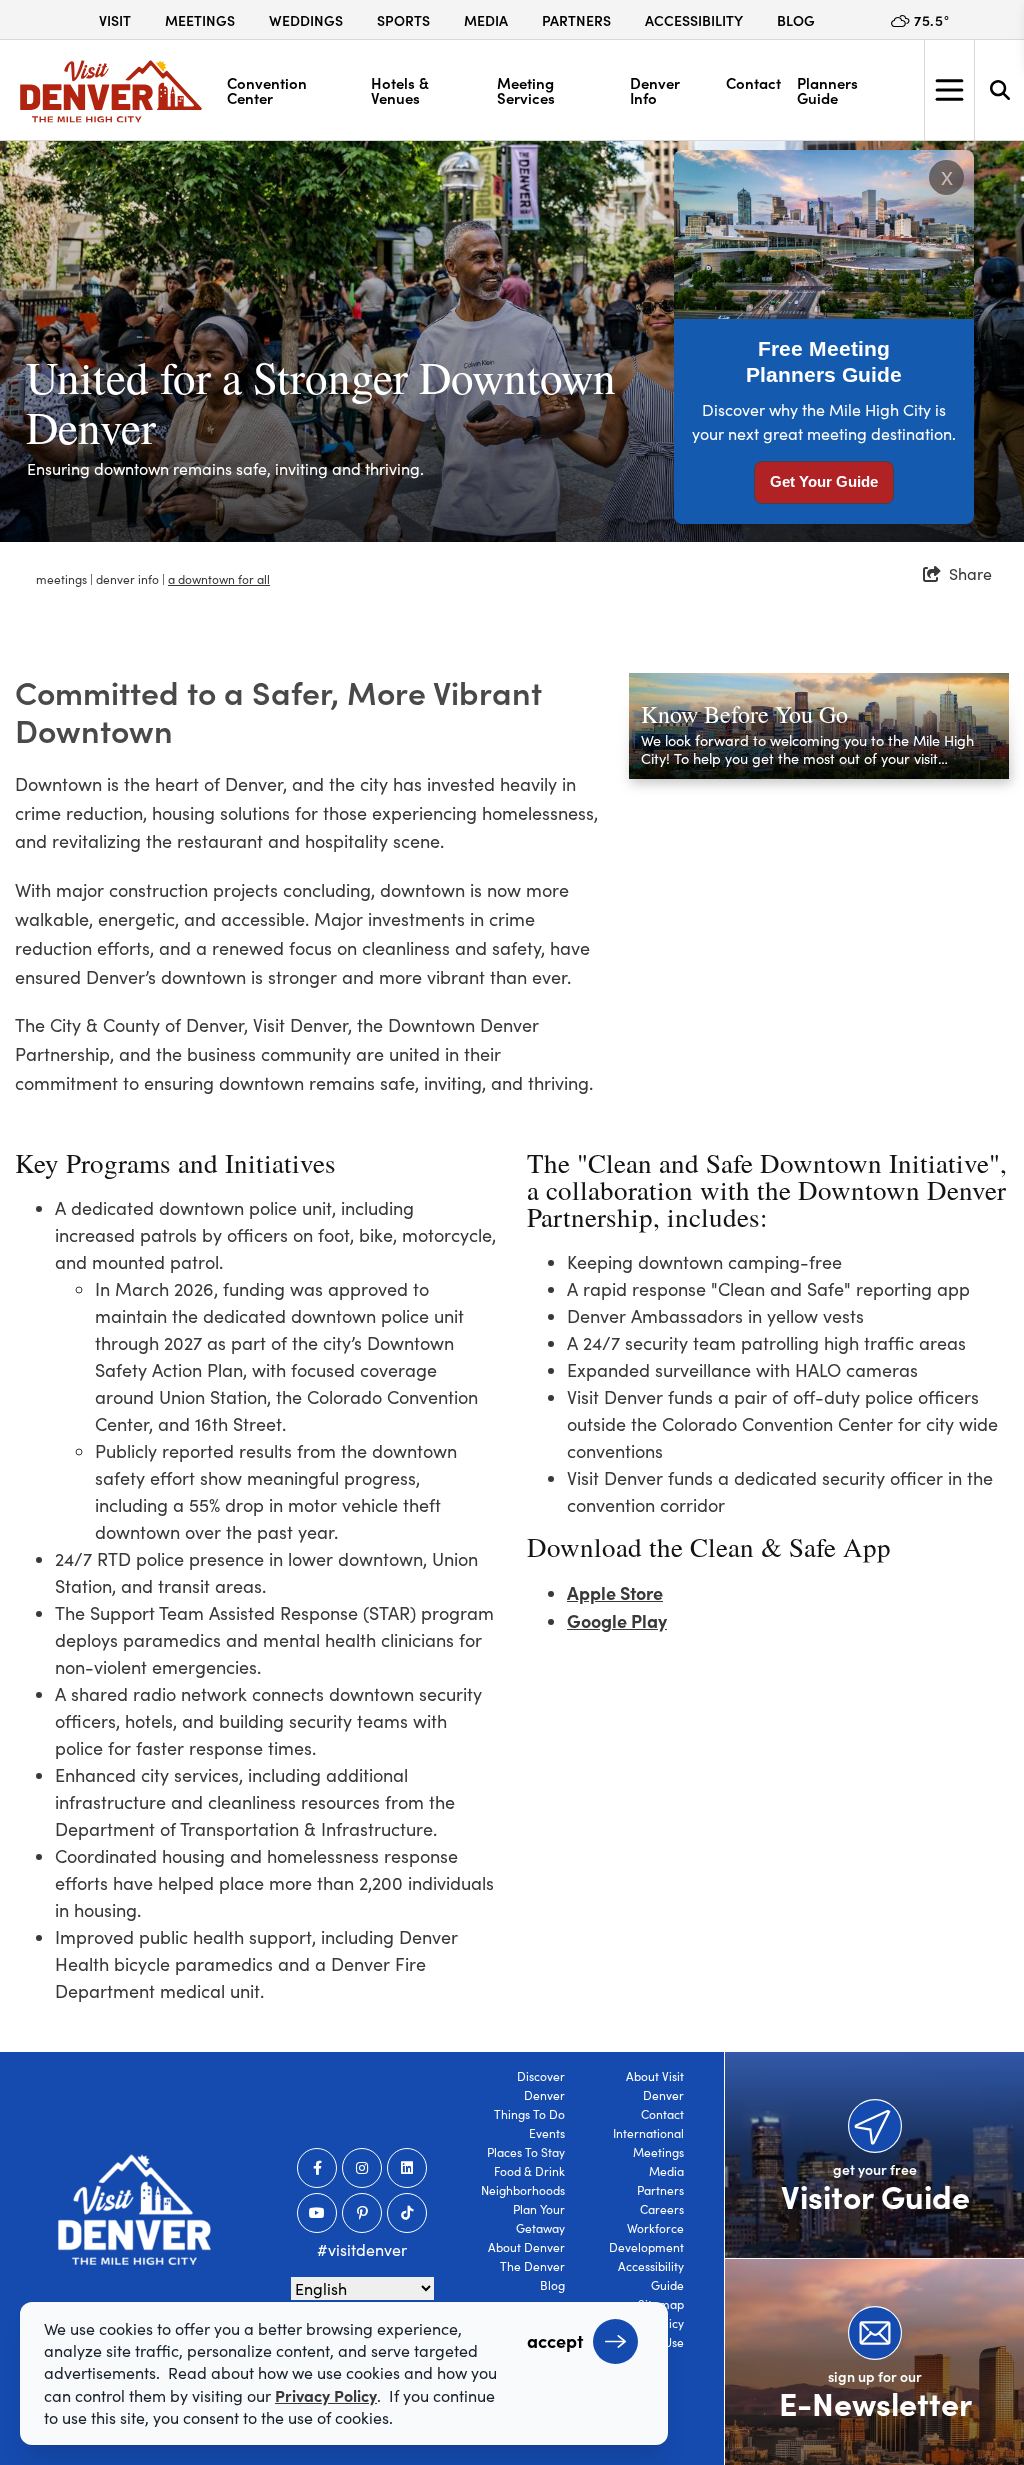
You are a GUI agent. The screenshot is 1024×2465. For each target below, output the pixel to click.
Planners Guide (827, 90)
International (648, 2133)
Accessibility (694, 20)
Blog (796, 20)
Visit (115, 20)
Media (486, 20)
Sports (403, 20)
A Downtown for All (219, 579)
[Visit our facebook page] (317, 2168)
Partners (576, 20)
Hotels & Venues (400, 90)
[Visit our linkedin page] (407, 2168)
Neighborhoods (523, 2190)
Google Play (617, 1620)
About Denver (526, 2247)
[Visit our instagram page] (362, 2168)
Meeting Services (526, 90)
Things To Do (529, 2114)
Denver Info (655, 90)
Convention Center (267, 90)
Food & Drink (529, 2171)
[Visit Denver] (111, 91)
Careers (662, 2209)
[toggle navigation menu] (949, 90)
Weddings (306, 20)
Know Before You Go (744, 714)
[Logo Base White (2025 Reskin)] (134, 2209)
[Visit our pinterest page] (362, 2213)
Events (547, 2133)
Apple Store (615, 1592)
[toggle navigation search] (999, 90)
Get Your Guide (824, 481)
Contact (753, 82)
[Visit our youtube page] (317, 2213)
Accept (555, 2340)
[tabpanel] (512, 341)
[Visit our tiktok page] (407, 2213)
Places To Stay (526, 2152)
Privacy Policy (326, 2395)
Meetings (200, 20)
